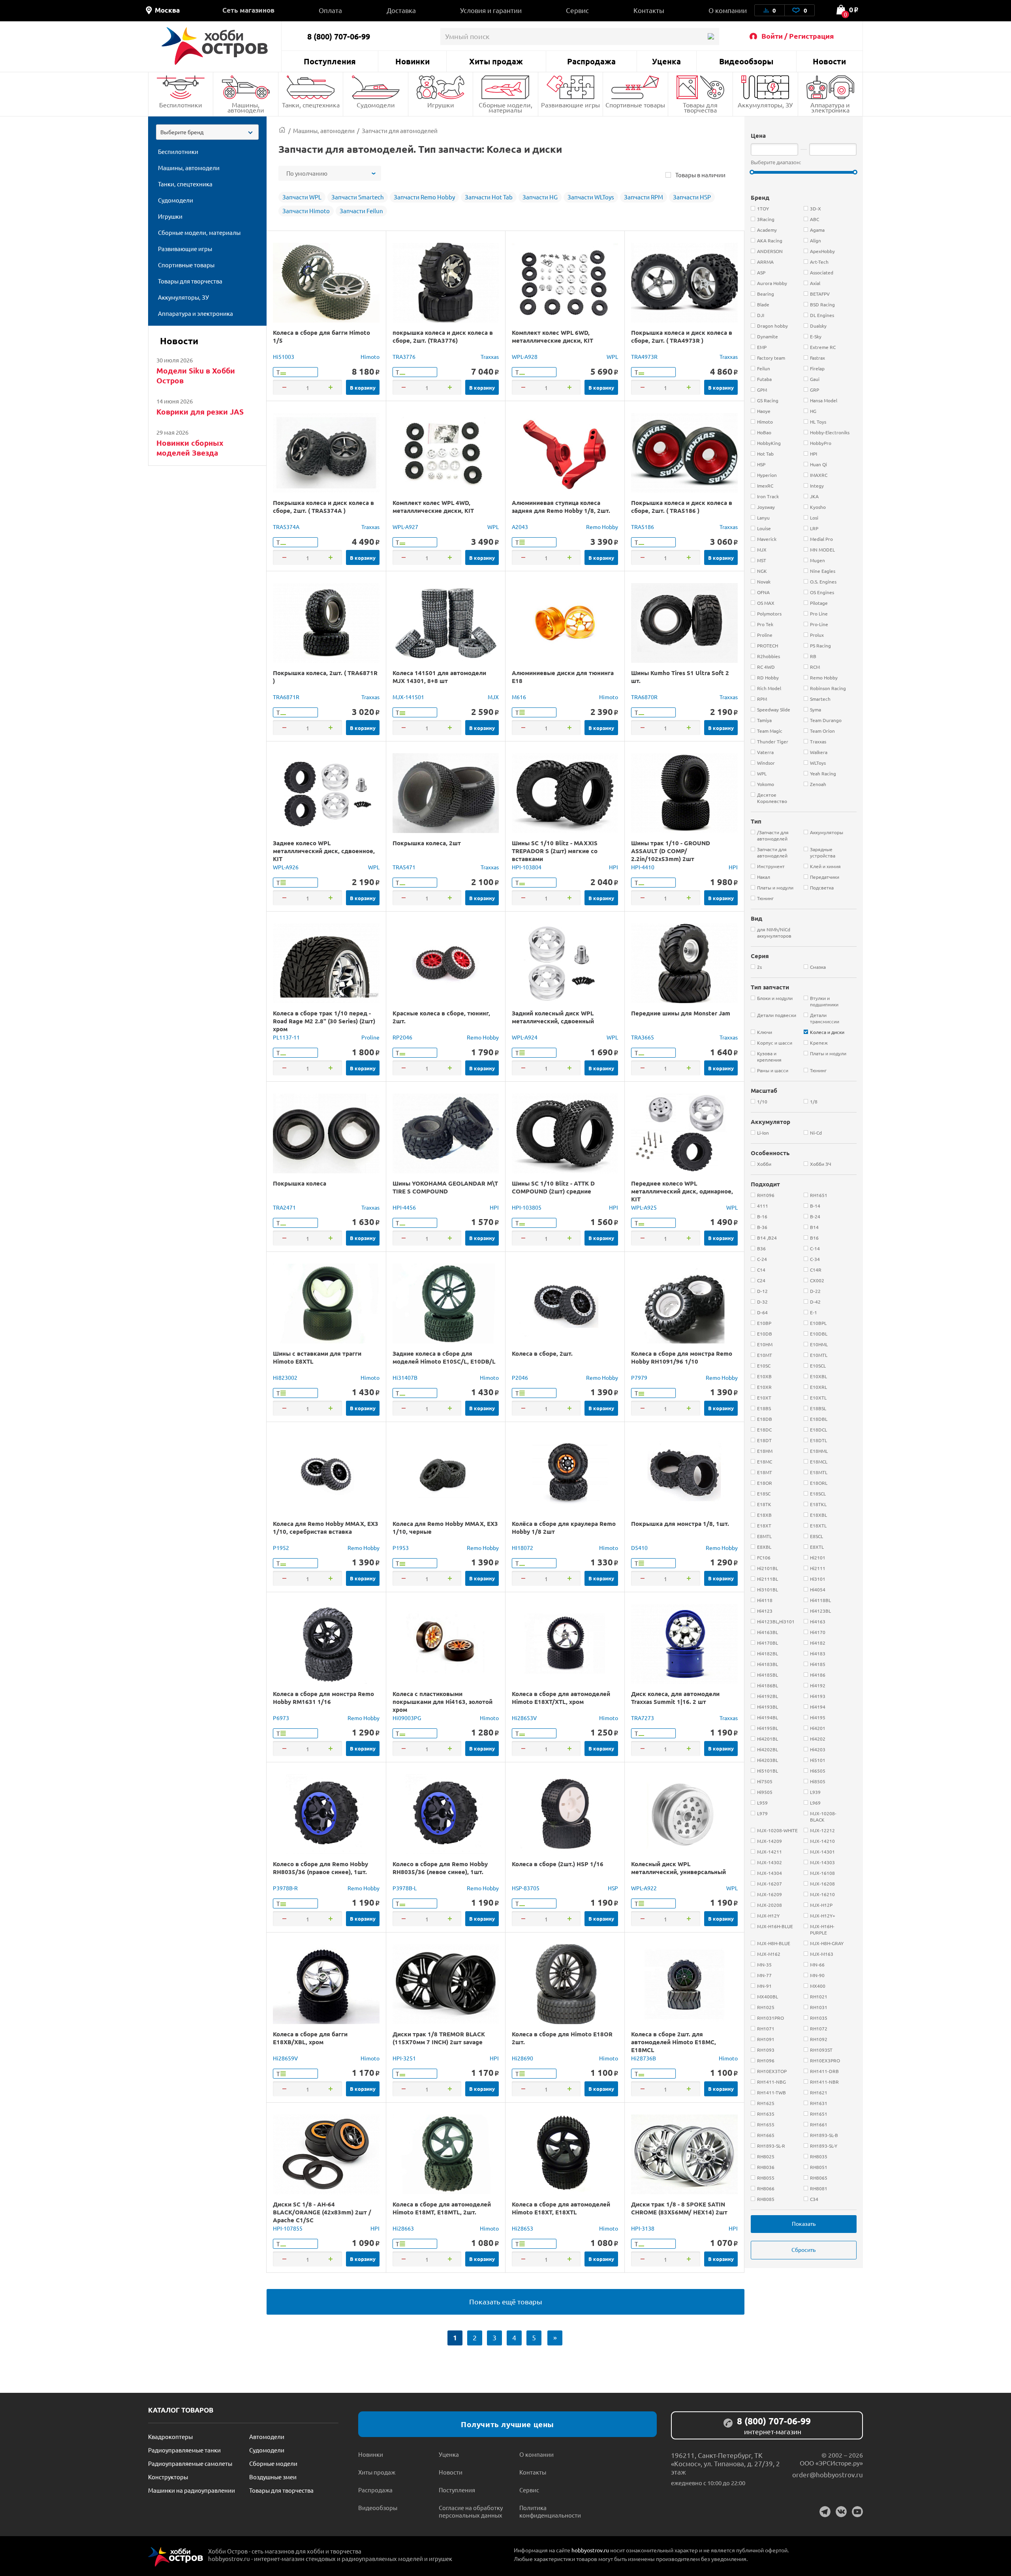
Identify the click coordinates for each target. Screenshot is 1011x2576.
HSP (613, 1888)
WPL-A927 (405, 527)
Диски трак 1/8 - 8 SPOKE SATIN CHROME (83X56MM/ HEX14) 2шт (679, 2208)
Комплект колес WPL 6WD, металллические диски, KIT (552, 336)
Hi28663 (403, 2228)
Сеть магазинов (248, 10)
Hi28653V (524, 1718)
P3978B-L (405, 1888)
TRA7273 (643, 1718)
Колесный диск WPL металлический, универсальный (678, 1868)
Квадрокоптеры (170, 2436)
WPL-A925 (644, 1207)
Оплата (330, 10)
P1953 (401, 1548)
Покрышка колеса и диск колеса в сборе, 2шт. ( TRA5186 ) (682, 507)
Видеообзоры (746, 61)
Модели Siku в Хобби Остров (196, 375)
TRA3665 (643, 1037)
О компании (728, 10)
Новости (829, 61)
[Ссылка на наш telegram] (825, 2512)
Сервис (577, 10)
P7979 (639, 1377)
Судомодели (376, 105)
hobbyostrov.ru (590, 2550)
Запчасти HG (540, 197)
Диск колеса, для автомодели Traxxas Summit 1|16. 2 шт (675, 1698)
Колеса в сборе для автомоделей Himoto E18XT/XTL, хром (561, 1698)
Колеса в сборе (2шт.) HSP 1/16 (558, 1864)
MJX (493, 697)
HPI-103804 (527, 867)
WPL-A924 (525, 1037)
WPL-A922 (644, 1888)
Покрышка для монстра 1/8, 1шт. (680, 1523)
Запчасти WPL (302, 197)
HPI (614, 867)
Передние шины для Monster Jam (681, 1013)
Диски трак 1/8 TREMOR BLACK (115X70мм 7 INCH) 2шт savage (439, 2038)
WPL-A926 (286, 867)
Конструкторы (168, 2477)
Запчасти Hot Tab (489, 197)
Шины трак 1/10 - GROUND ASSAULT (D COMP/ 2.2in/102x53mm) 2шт (671, 851)
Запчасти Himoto (306, 211)
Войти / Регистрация (798, 36)
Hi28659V (285, 2058)
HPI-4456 (404, 1207)
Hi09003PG (407, 1718)
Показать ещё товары (506, 2301)
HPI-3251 (404, 2058)
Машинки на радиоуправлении (192, 2490)
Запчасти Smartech (358, 197)
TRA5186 (643, 527)
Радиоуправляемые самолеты (190, 2463)
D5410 (639, 1548)
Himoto (370, 356)
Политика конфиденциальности (550, 2511)
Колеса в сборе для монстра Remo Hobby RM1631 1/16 (323, 1698)
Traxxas (490, 356)
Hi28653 (522, 2228)
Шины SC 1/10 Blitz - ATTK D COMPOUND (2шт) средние (553, 1187)
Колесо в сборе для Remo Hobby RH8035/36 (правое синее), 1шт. (320, 1868)
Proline (370, 1037)
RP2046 (402, 1037)
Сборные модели (273, 2463)
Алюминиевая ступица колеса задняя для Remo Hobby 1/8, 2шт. (561, 507)
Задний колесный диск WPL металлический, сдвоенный (553, 1017)
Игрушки (441, 105)
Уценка (666, 61)
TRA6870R (644, 697)
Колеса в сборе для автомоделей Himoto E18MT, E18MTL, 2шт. (442, 2208)
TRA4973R (644, 356)
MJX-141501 (408, 697)
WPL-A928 (525, 356)
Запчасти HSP (692, 197)
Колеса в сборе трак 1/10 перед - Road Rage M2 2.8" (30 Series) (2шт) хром (324, 1021)
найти (711, 37)
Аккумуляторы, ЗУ (765, 105)
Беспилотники (181, 105)
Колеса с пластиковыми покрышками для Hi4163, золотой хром (443, 1702)
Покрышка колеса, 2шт (427, 843)
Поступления (330, 61)
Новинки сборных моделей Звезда (190, 448)
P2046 (520, 1377)
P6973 (281, 1718)
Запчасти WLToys (591, 197)
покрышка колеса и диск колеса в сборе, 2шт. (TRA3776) (443, 336)
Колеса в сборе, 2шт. (542, 1353)
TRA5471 (404, 867)
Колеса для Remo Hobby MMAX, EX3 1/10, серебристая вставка (326, 1527)
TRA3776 (404, 356)
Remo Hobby (602, 527)
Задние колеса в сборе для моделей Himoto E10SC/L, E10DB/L (444, 1357)
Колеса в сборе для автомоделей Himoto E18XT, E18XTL (561, 2208)
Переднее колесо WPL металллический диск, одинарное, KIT (682, 1191)
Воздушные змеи (273, 2477)
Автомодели (267, 2436)
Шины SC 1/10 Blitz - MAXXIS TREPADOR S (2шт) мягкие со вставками (555, 851)
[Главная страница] (282, 130)
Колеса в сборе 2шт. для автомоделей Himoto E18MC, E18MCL (674, 2042)
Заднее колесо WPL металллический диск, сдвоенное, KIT (324, 851)
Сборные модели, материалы (505, 107)
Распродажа (591, 61)
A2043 (520, 527)
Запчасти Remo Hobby (424, 197)
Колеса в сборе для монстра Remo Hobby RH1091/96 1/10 (682, 1357)
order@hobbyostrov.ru (828, 2474)
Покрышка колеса (300, 1183)
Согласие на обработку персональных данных (471, 2511)
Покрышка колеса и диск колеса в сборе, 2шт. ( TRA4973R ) (682, 336)
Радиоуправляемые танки (184, 2450)
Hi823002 (285, 1377)
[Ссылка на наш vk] (841, 2512)
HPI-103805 (527, 1207)
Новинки (412, 61)
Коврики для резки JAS (200, 412)
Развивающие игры (570, 105)
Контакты (649, 10)
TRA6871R (286, 697)
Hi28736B (644, 2058)
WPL (612, 356)
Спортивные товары (635, 105)
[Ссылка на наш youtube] (857, 2512)
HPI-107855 (288, 2228)
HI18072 (522, 1548)
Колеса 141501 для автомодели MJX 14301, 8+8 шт (439, 677)
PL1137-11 (286, 1037)
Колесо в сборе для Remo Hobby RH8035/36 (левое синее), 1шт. (440, 1868)
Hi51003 (284, 356)
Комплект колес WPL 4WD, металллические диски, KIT (433, 507)
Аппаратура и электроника (830, 107)
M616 (519, 697)
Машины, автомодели (246, 107)
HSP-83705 (526, 1888)
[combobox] (207, 132)
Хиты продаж (496, 61)
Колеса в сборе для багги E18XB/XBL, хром (310, 2038)
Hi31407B (405, 1377)
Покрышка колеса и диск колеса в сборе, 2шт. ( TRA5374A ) (323, 507)
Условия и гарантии (491, 10)
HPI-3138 (643, 2228)
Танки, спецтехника (311, 105)
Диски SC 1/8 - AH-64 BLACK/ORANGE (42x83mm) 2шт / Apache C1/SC (322, 2212)
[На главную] (215, 46)
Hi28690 (522, 2058)
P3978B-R (285, 1888)
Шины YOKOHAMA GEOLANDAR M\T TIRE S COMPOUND (445, 1187)
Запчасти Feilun (361, 211)
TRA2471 (284, 1207)
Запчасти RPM (644, 197)
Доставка (401, 10)
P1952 (281, 1548)
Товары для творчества (700, 107)
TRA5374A (286, 527)
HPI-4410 (643, 867)
